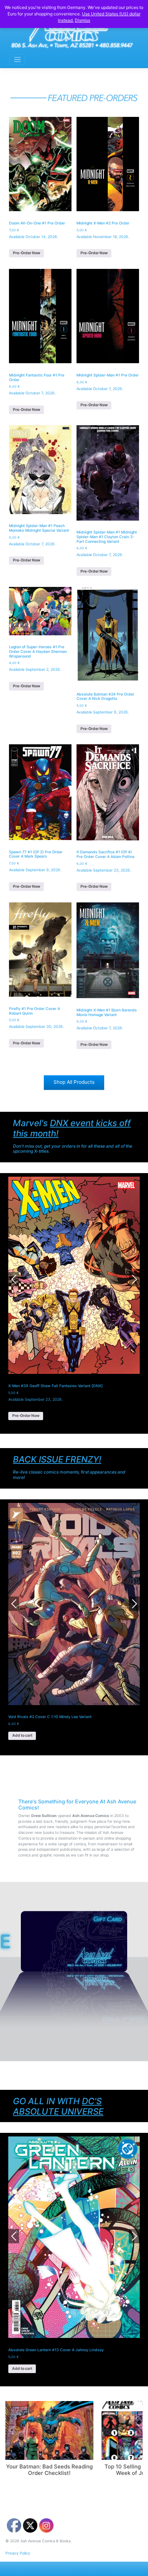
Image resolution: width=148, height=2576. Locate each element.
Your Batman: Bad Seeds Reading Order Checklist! (49, 2469)
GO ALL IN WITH (58, 2106)
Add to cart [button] (22, 1735)
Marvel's (72, 1128)
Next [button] (134, 1279)
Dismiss (82, 20)
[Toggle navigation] (17, 60)
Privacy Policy (18, 2553)
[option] (74, 1621)
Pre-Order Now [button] (27, 253)
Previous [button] (14, 1279)
